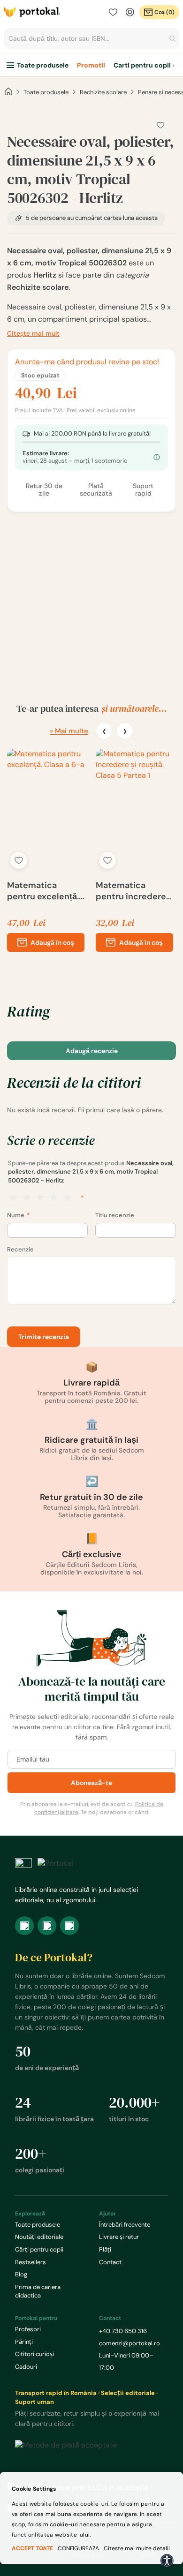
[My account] (130, 12)
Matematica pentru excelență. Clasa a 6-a (43, 891)
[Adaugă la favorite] (19, 860)
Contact (110, 2262)
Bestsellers (30, 2262)
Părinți (24, 2342)
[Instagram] (47, 1926)
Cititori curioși (34, 2354)
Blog (21, 2274)
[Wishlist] (113, 12)
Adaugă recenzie (92, 1051)
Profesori (28, 2329)
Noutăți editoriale (39, 2237)
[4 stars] (54, 1198)
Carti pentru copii (142, 65)
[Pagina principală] (8, 92)
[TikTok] (69, 1926)
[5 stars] (67, 1198)
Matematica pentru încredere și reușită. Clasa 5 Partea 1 (131, 891)
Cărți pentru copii (39, 2249)
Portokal (32, 12)
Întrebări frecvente (125, 2225)
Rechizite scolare (103, 92)
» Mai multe (69, 731)
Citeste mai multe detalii (137, 2548)
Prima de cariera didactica (38, 2291)
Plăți (105, 2249)
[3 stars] (40, 1198)
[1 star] (13, 1198)
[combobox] (91, 38)
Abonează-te (91, 1783)
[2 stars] (27, 1198)
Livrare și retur (119, 2237)
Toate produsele (43, 65)
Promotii (91, 65)
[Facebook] (24, 1926)
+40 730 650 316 (123, 2331)
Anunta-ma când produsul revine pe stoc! (87, 362)
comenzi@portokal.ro (130, 2343)
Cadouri (26, 2367)
